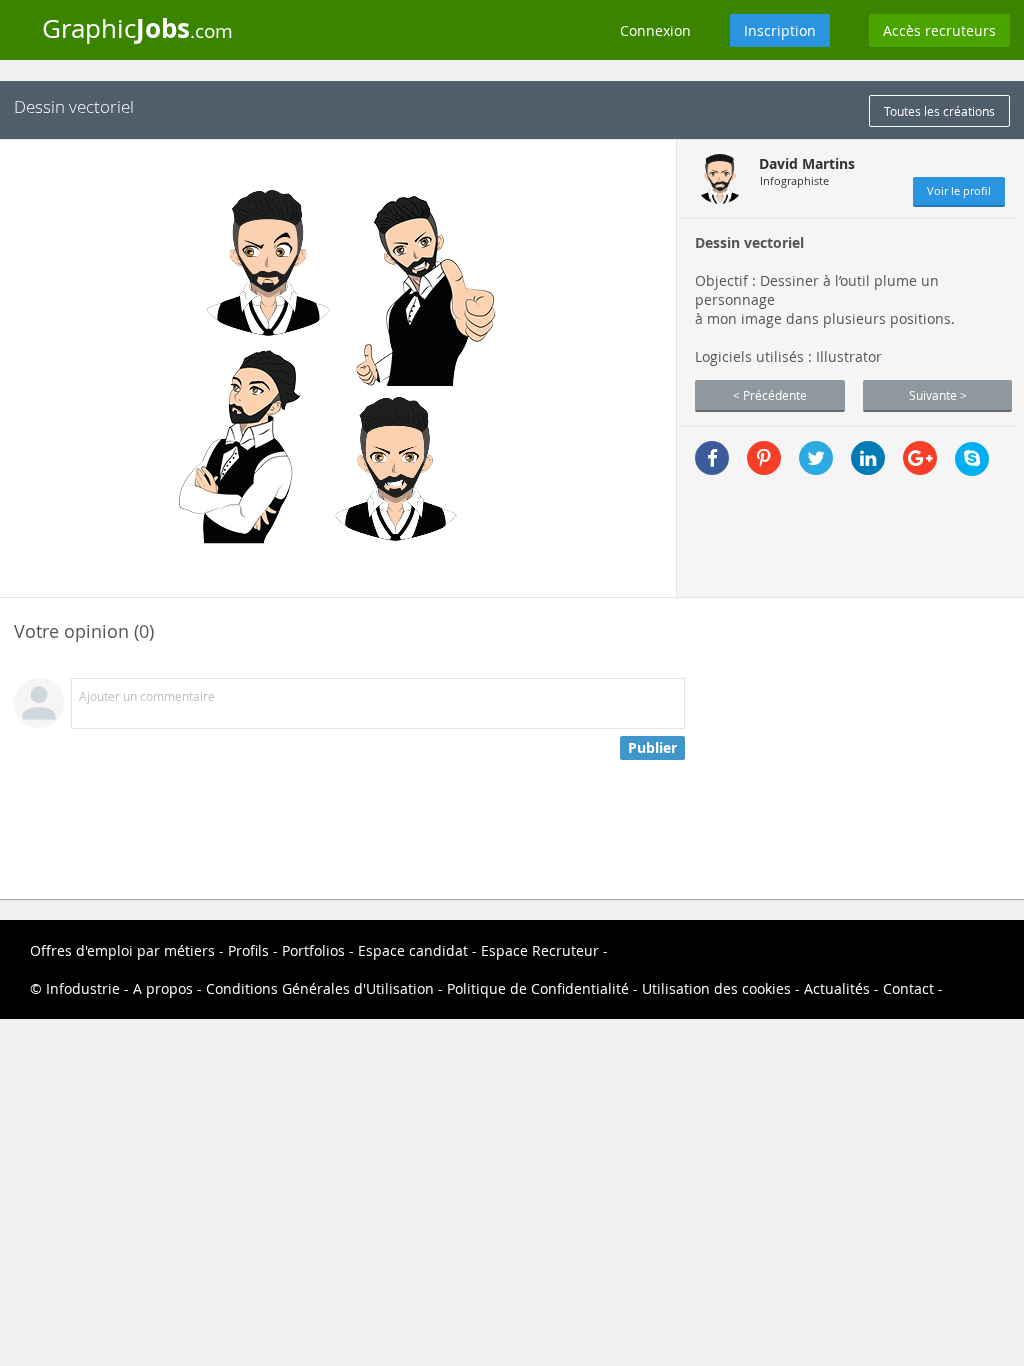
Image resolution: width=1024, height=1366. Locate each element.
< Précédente (770, 395)
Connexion (655, 30)
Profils (248, 950)
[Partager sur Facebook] (712, 458)
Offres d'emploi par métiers (122, 950)
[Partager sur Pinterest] (764, 458)
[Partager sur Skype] (972, 459)
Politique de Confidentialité (538, 988)
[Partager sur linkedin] (868, 458)
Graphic (137, 28)
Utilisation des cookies (716, 988)
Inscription (780, 30)
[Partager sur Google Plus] (920, 458)
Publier (652, 747)
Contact (908, 988)
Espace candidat (413, 950)
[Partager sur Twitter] (816, 458)
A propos (163, 988)
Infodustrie (83, 988)
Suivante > (938, 395)
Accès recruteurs (939, 30)
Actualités (837, 988)
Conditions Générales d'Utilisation (320, 988)
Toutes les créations (939, 111)
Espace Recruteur (540, 950)
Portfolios (313, 950)
